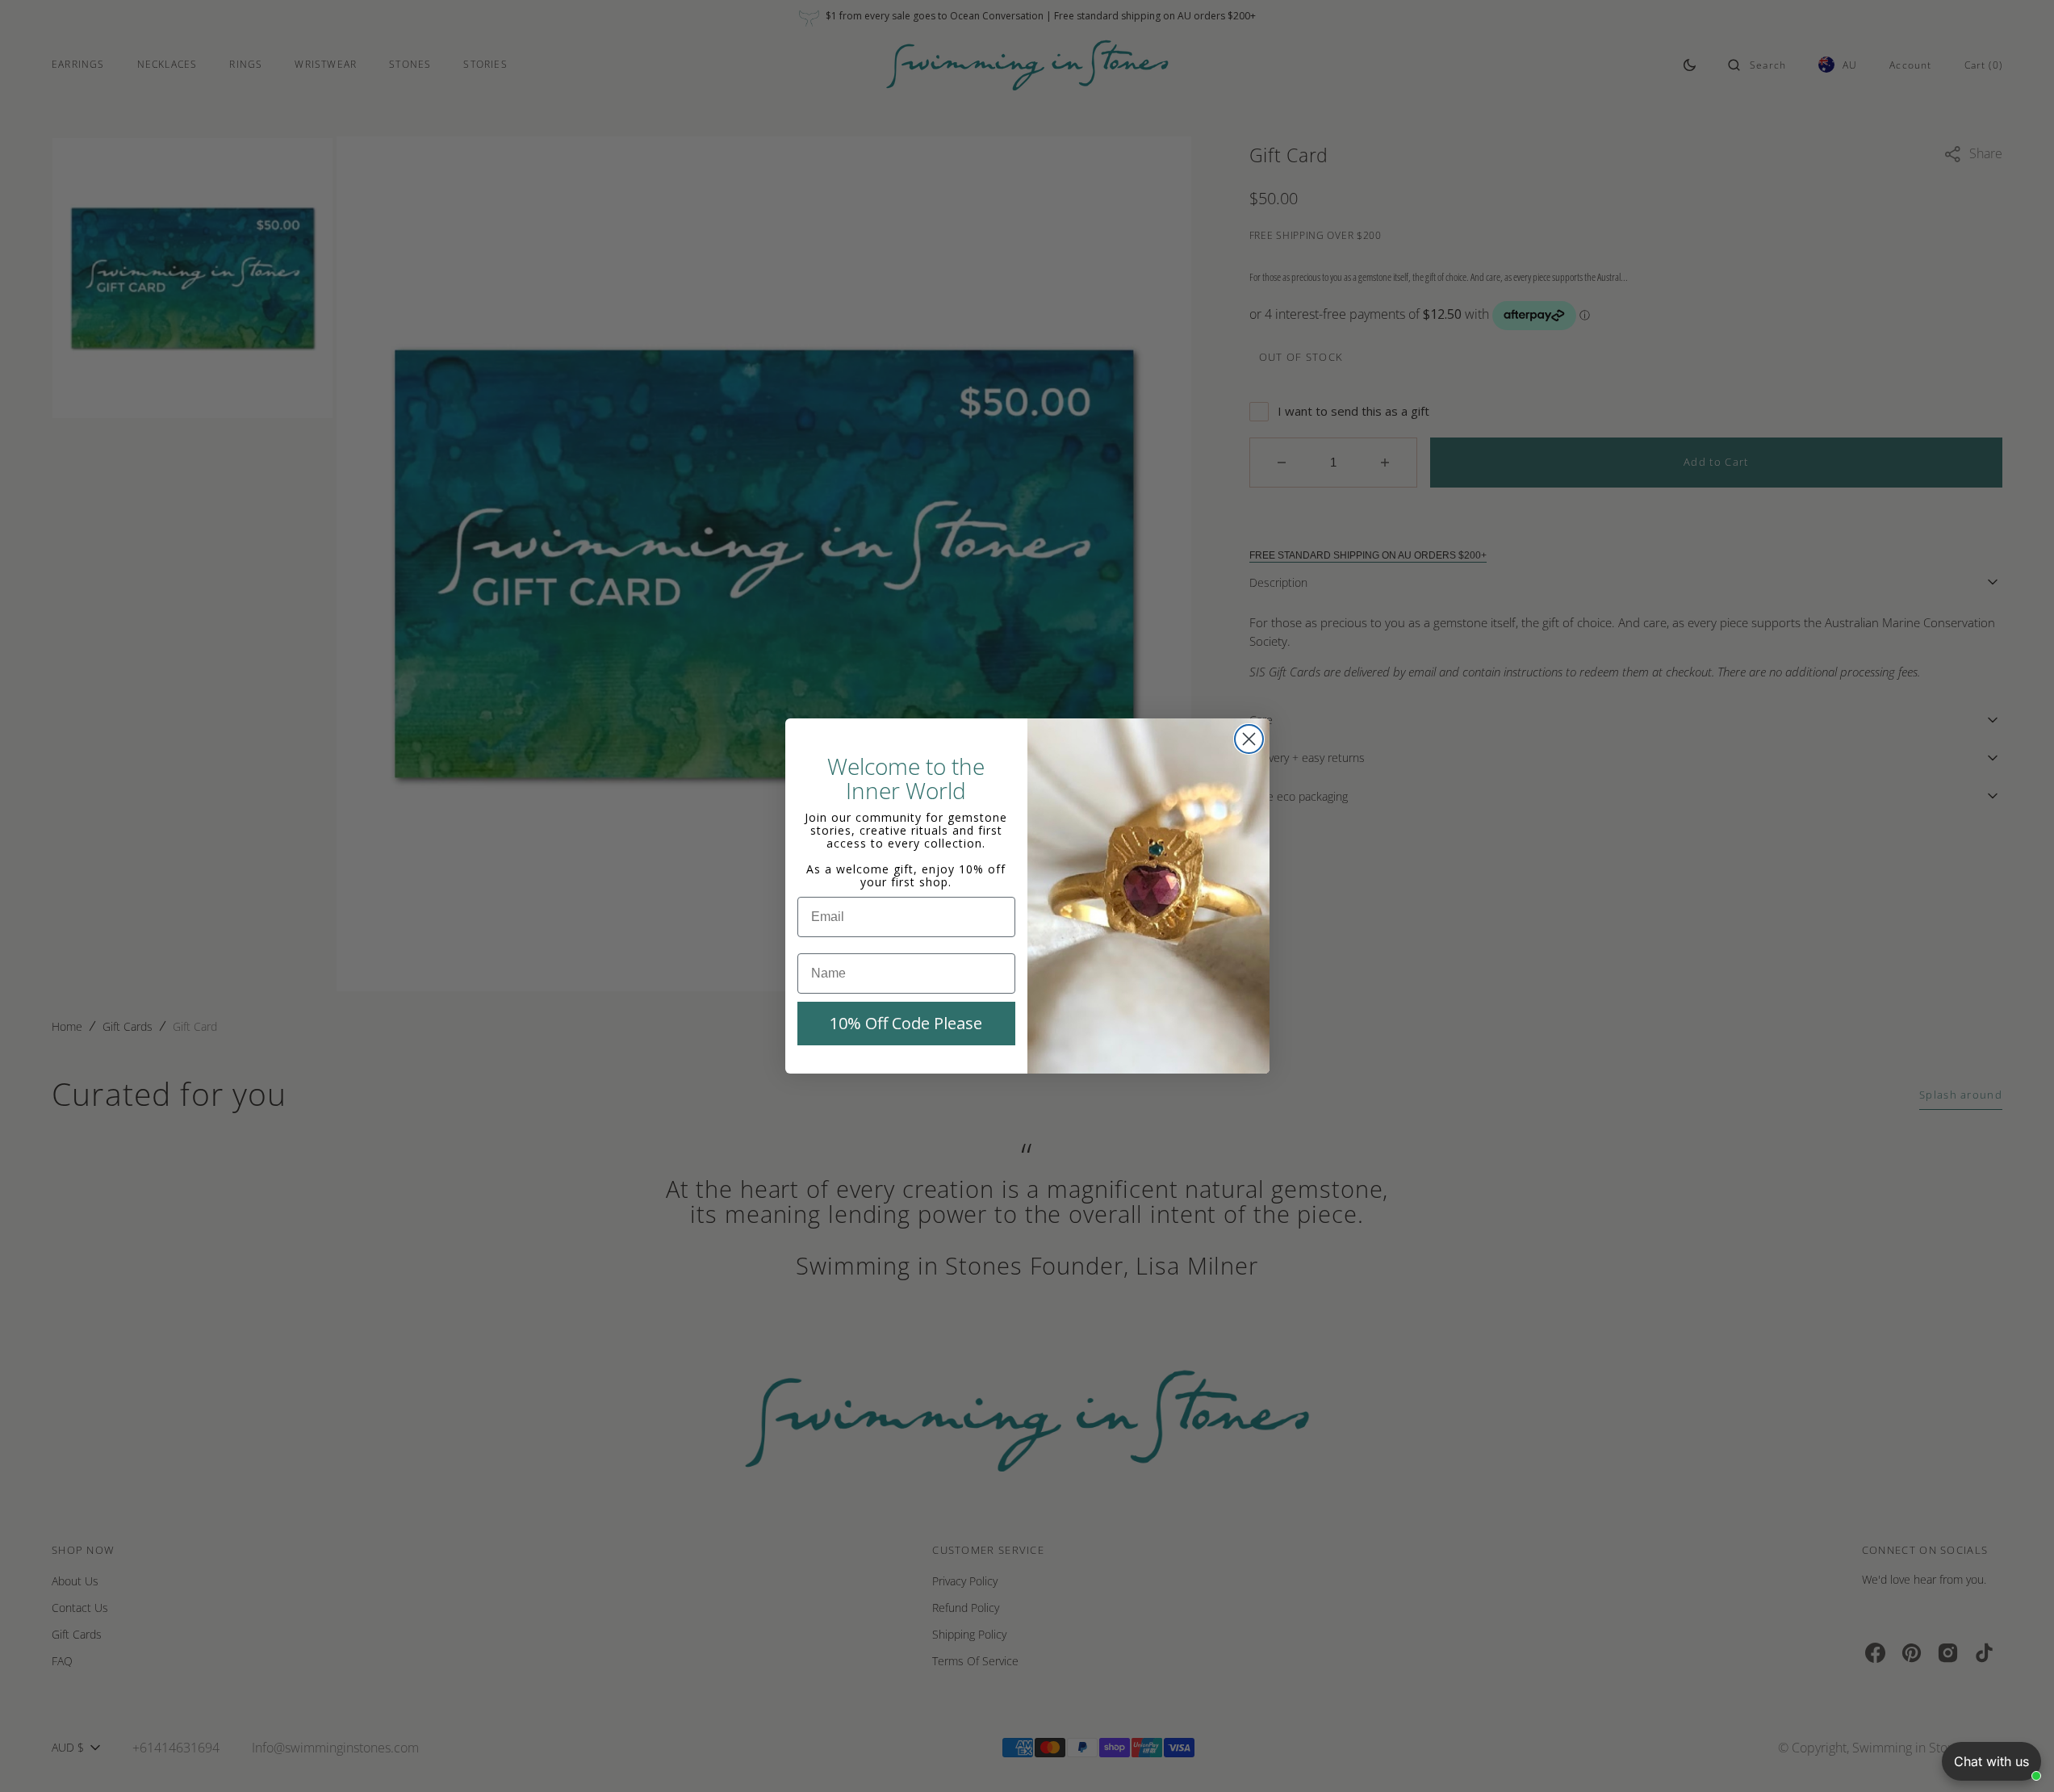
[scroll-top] (2017, 1755)
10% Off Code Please (906, 1023)
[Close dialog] (1249, 739)
